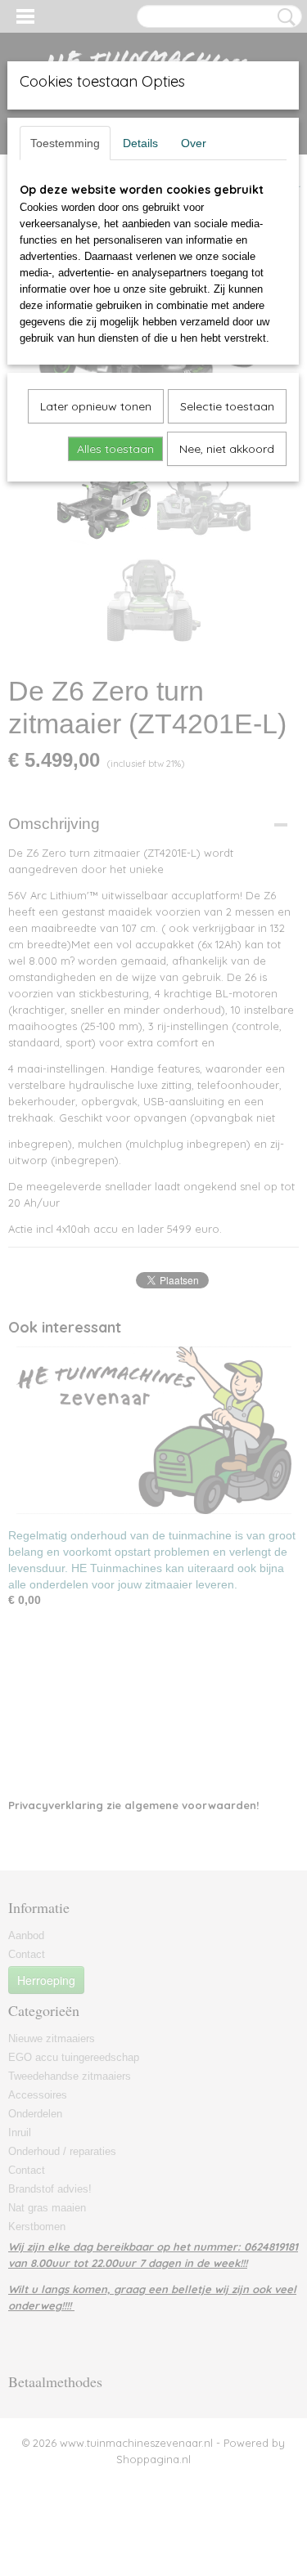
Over (194, 143)
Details (140, 143)
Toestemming (65, 143)
